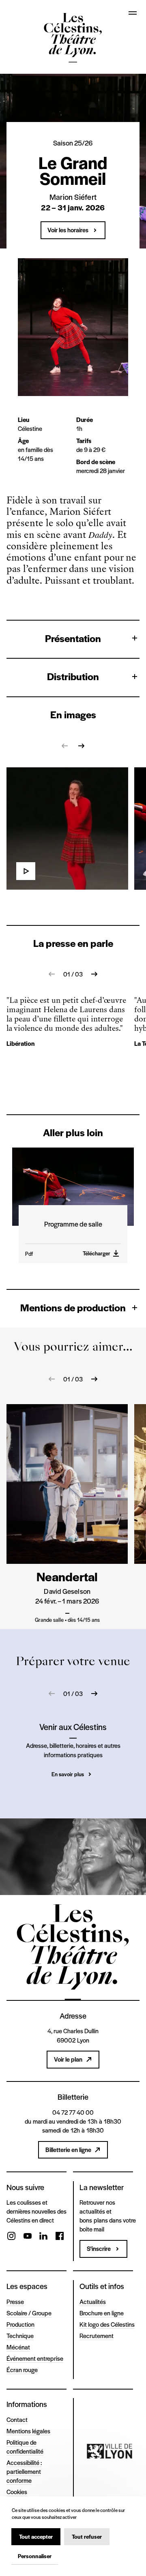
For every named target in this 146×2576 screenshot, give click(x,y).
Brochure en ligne (102, 2313)
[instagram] (11, 2237)
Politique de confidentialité (25, 2446)
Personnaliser (35, 2556)
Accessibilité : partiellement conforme (24, 2471)
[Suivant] (81, 746)
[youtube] (28, 2237)
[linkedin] (43, 2237)
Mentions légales (28, 2431)
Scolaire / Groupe (29, 2313)
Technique (20, 2335)
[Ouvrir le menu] (133, 13)
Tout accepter (36, 2536)
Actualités (93, 2301)
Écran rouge (22, 2369)
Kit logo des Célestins (107, 2324)
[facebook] (60, 2237)
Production (20, 2324)
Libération (20, 1043)
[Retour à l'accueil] (73, 39)
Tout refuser (87, 2536)
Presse (15, 2301)
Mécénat (18, 2347)
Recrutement (97, 2335)
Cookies (17, 2491)
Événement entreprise (35, 2358)
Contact (17, 2419)
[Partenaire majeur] (109, 2451)
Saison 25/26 (73, 143)
